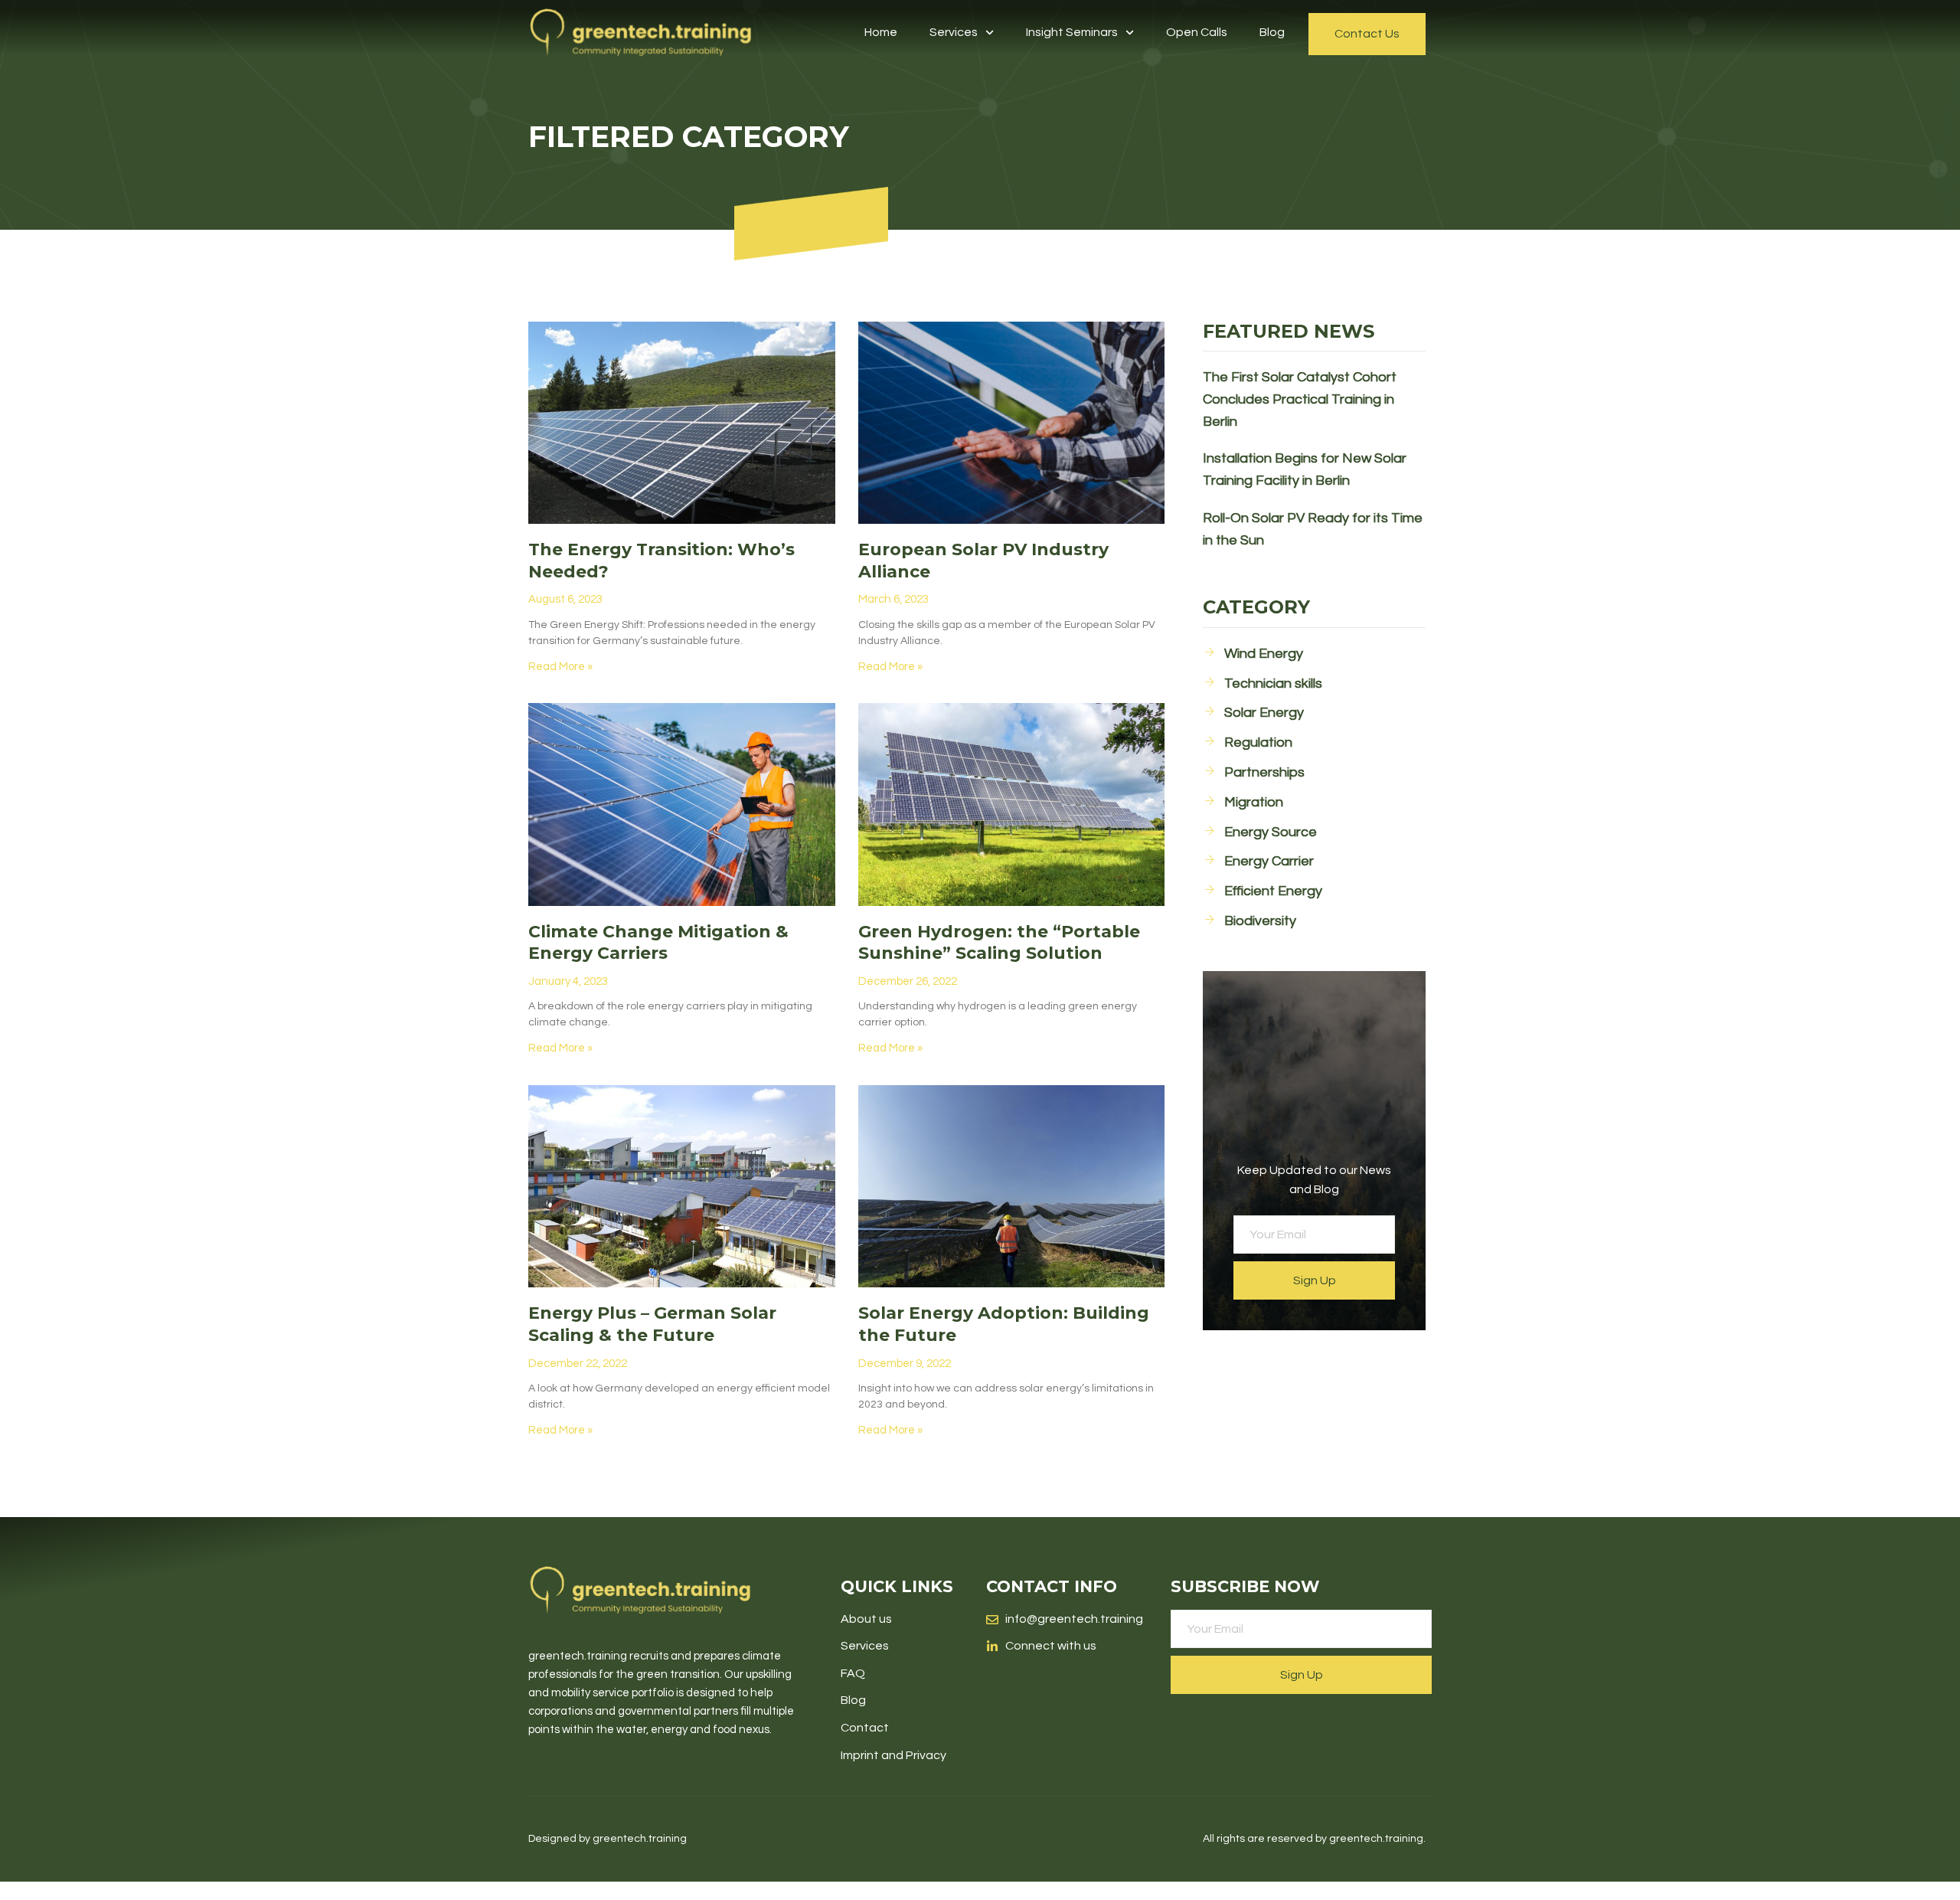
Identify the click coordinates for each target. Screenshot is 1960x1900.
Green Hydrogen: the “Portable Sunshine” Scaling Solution (999, 943)
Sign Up (1315, 1280)
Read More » (560, 667)
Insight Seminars (1072, 32)
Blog (1272, 32)
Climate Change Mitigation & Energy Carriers (658, 943)
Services (954, 32)
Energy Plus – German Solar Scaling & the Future (652, 1324)
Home (881, 32)
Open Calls (1197, 32)
